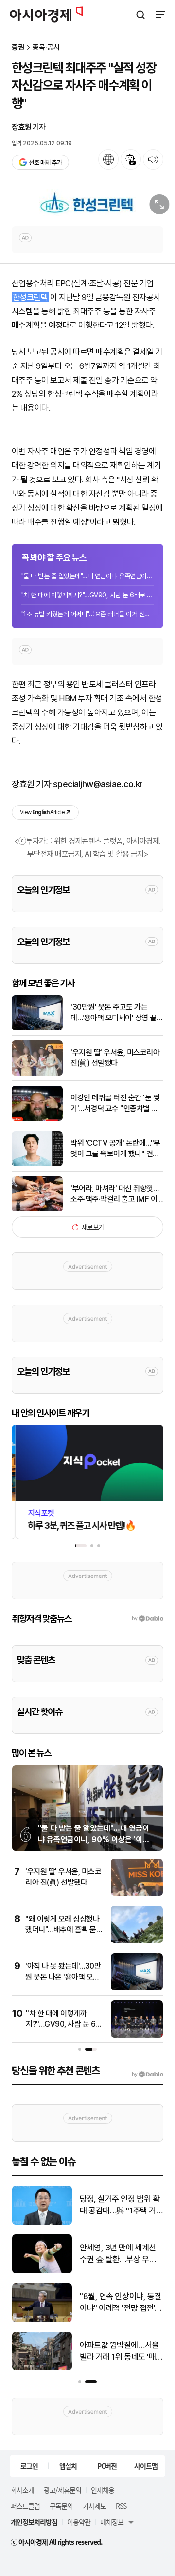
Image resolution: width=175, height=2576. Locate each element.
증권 (18, 48)
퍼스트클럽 (25, 2506)
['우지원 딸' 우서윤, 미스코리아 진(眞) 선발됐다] (37, 1073)
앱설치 (68, 2466)
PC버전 (107, 2466)
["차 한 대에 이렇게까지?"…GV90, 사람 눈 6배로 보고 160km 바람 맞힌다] (137, 2035)
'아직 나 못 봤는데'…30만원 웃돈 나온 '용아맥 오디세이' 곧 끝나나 (63, 1977)
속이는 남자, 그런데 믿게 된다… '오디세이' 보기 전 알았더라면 (119, 2254)
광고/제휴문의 (62, 2490)
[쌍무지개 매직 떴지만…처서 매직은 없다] (42, 2222)
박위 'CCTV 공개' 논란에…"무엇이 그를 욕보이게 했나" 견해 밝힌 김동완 (115, 1149)
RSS (121, 2506)
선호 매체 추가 (45, 163)
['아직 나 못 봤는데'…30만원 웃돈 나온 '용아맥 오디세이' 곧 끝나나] (137, 1988)
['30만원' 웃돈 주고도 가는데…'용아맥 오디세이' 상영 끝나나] (37, 1028)
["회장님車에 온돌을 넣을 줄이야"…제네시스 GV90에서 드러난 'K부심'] (42, 2320)
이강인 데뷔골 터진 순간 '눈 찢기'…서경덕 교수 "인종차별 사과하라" (115, 1104)
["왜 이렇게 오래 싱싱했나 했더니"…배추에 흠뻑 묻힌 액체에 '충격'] (137, 1941)
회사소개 (22, 2490)
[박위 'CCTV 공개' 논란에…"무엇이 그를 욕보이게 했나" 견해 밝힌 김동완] (37, 1164)
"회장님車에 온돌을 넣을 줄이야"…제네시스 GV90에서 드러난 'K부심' (121, 2303)
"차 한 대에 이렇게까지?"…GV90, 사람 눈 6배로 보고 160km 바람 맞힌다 (87, 595)
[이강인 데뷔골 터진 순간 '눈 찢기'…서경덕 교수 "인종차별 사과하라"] (37, 1119)
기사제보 (94, 2506)
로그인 (29, 2466)
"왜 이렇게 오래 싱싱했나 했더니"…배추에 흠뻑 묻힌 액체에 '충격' (64, 1930)
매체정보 (112, 2522)
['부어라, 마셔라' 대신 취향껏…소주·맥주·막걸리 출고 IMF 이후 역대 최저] (37, 1209)
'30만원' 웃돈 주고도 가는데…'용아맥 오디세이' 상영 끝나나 (117, 1013)
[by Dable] (148, 2075)
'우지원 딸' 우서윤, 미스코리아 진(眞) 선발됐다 (115, 1058)
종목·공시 (46, 48)
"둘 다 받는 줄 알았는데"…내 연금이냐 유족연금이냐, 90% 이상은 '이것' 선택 (87, 576)
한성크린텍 (30, 297)
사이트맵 (146, 2466)
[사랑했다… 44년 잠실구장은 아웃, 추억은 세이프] (42, 2368)
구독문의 (61, 2506)
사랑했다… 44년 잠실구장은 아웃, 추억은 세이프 (119, 2351)
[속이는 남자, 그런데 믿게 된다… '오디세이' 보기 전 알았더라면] (42, 2271)
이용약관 (79, 2522)
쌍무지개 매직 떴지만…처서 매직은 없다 (120, 2205)
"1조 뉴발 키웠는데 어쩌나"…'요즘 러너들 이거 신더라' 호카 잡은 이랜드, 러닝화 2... (87, 614)
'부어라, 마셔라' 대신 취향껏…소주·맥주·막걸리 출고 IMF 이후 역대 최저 (114, 1194)
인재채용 (103, 2490)
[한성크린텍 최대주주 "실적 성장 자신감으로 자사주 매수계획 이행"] (87, 203)
